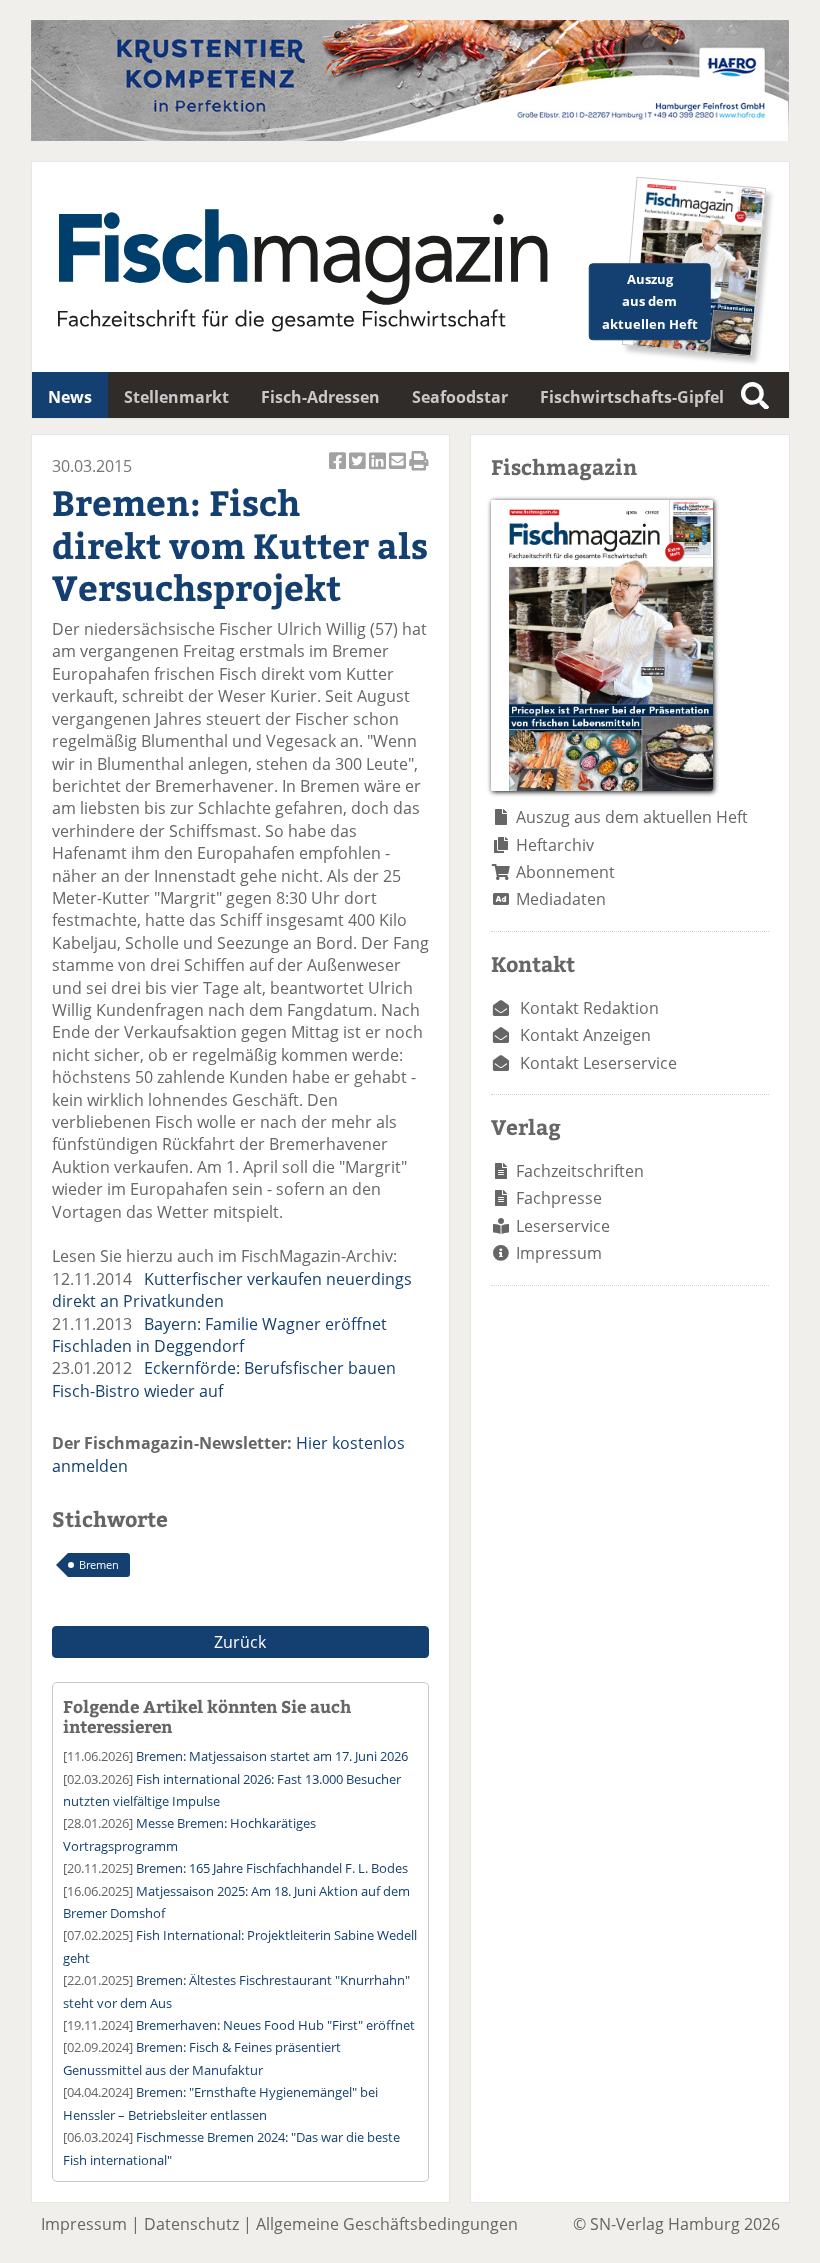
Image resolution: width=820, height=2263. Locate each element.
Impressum (559, 1253)
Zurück (240, 1642)
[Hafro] (410, 135)
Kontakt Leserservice (598, 1063)
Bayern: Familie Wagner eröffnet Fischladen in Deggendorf (219, 1335)
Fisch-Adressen (320, 397)
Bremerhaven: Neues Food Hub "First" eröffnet (275, 2025)
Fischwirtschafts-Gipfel (632, 397)
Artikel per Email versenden (399, 471)
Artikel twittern (359, 471)
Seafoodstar (460, 397)
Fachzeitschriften (580, 1171)
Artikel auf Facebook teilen (339, 471)
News (70, 397)
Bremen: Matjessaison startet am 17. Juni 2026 (272, 1756)
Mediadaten (561, 899)
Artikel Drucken (419, 471)
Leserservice (563, 1226)
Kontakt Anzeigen (585, 1035)
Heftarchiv (555, 845)
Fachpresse (559, 1198)
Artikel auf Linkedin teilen (379, 471)
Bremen (99, 1564)
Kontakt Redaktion (589, 1008)
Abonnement (565, 872)
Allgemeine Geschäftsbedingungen (387, 2224)
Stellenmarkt (176, 397)
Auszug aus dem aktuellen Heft (632, 817)
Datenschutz (191, 2224)
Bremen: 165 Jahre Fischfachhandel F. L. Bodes (272, 1868)
